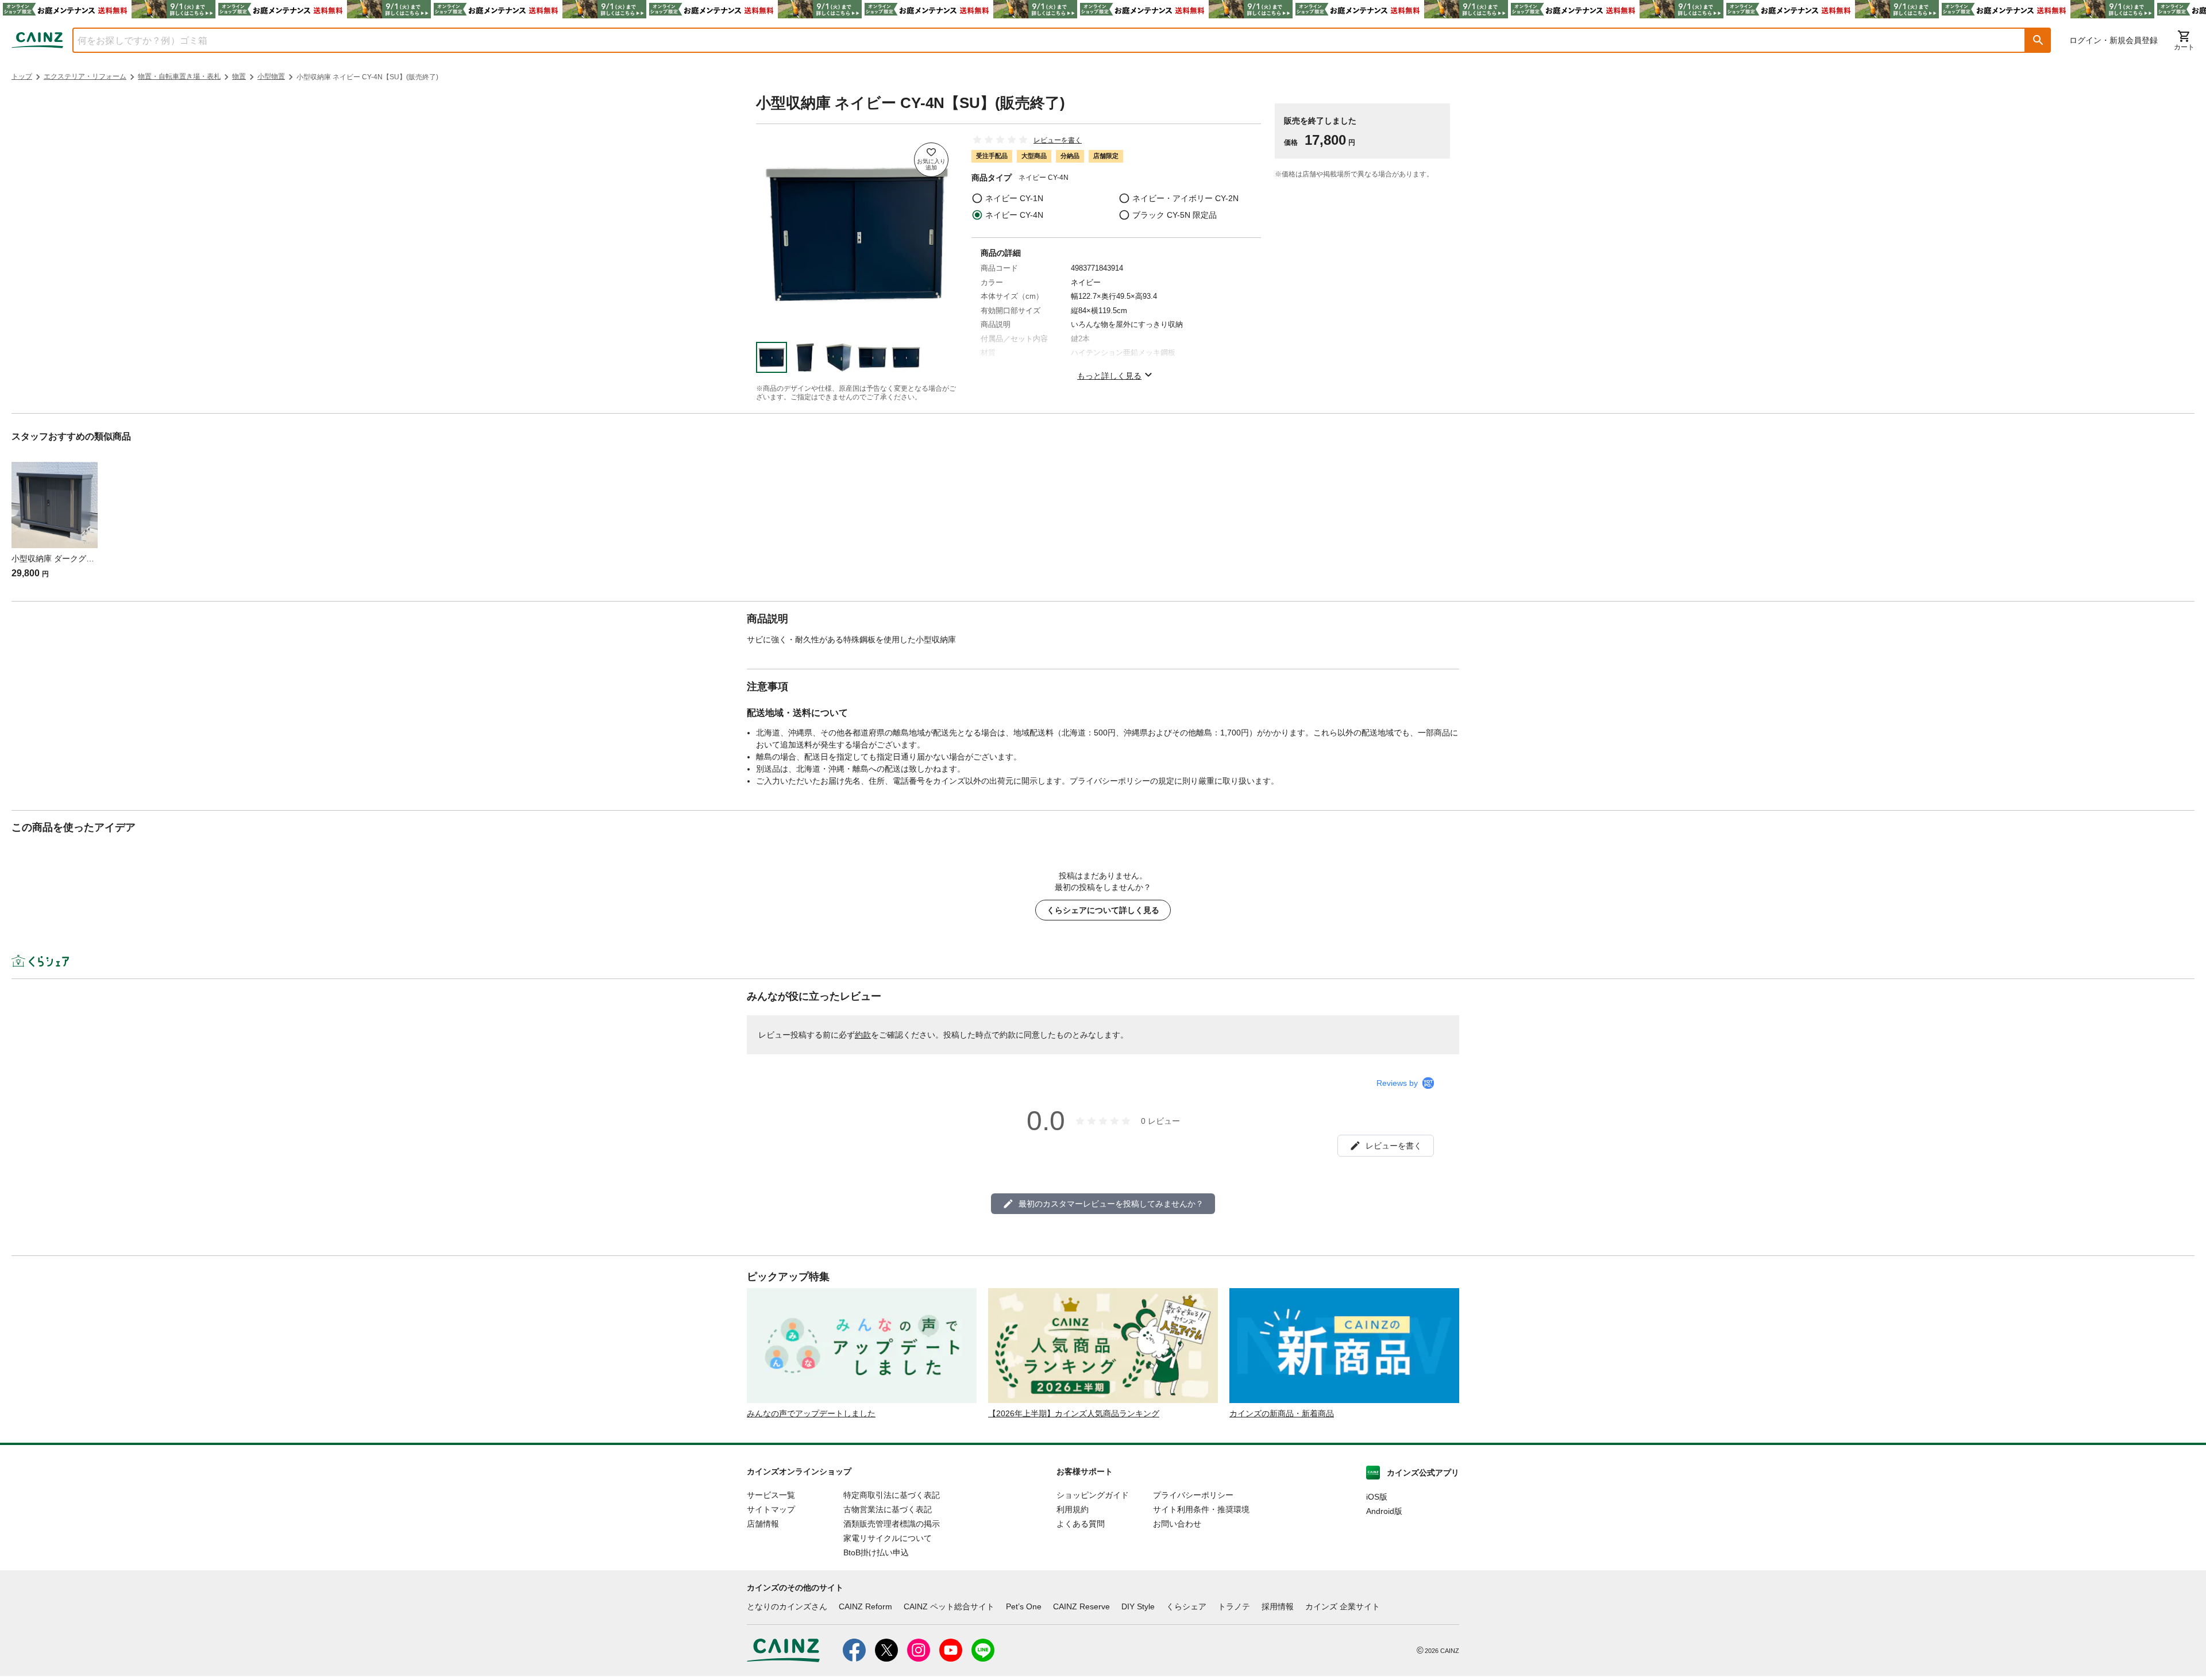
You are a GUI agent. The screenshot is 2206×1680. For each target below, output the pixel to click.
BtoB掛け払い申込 (876, 1552)
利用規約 (1073, 1509)
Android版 (1384, 1511)
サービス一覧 (771, 1495)
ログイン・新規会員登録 (2114, 40)
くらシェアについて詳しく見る (1103, 910)
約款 (863, 1035)
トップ (22, 76)
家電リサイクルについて (888, 1538)
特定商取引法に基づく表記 (892, 1495)
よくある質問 (1081, 1524)
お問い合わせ (1177, 1524)
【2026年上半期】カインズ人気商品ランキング (1074, 1413)
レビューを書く (1058, 140)
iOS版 (1377, 1497)
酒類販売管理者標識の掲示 (892, 1524)
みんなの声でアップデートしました (811, 1413)
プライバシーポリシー (1193, 1495)
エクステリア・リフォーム (85, 76)
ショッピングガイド (1093, 1495)
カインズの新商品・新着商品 (1282, 1413)
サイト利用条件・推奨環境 (1201, 1509)
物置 (239, 76)
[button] (2038, 40)
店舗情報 (763, 1524)
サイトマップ (771, 1509)
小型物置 (271, 76)
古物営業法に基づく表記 (888, 1509)
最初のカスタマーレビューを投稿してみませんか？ (1111, 1204)
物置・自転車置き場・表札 (179, 76)
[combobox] (1040, 40)
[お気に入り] (931, 160)
